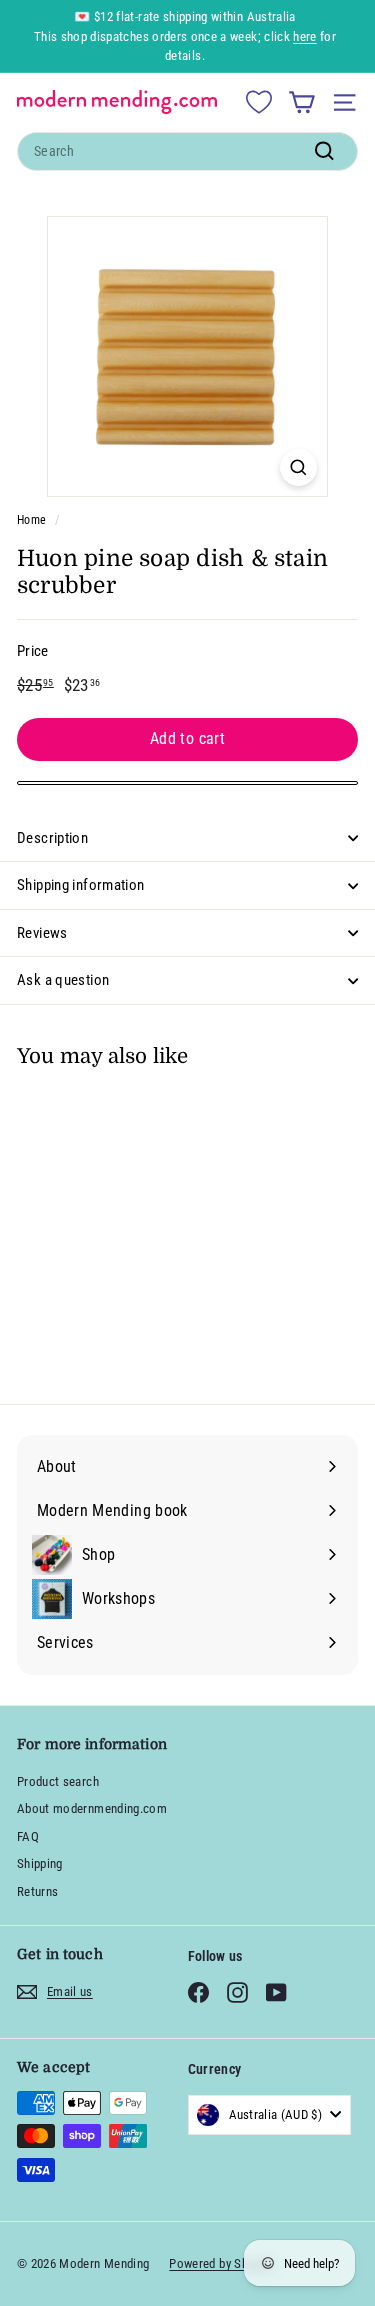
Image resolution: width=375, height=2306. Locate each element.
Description (52, 838)
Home (31, 520)
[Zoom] (298, 467)
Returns (37, 1891)
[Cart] (301, 102)
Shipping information (81, 885)
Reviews (42, 933)
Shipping (40, 1863)
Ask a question (63, 980)
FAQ (28, 1836)
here (304, 36)
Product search (58, 1781)
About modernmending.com (92, 1808)
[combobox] (187, 151)
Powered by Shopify (221, 2263)
